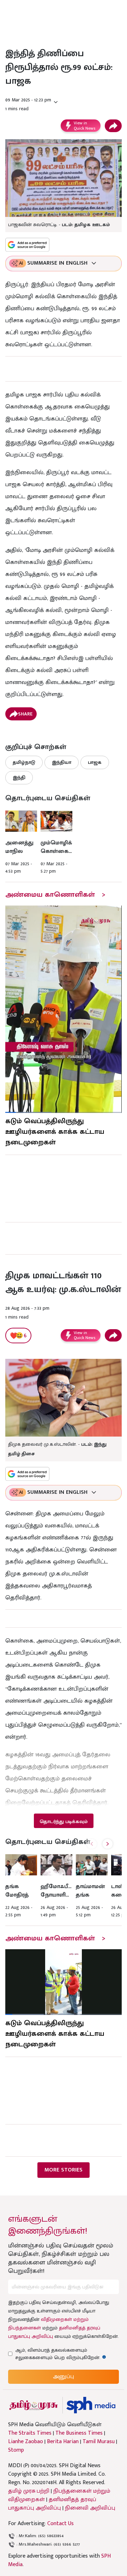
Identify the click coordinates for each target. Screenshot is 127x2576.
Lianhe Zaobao (26, 2442)
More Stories (64, 2170)
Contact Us (61, 2524)
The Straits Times (30, 2433)
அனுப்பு (64, 2377)
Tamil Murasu (99, 2442)
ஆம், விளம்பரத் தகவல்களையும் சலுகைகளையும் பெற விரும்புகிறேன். (64, 2354)
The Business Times (79, 2433)
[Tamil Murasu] (34, 2405)
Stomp (16, 2450)
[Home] (91, 2405)
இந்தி (19, 777)
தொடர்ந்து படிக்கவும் (64, 1822)
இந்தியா (62, 762)
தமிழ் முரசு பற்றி (29, 2491)
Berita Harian (63, 2442)
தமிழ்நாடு (24, 762)
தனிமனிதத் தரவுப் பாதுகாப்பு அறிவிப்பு (52, 2504)
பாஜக (95, 762)
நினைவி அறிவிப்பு (90, 2508)
